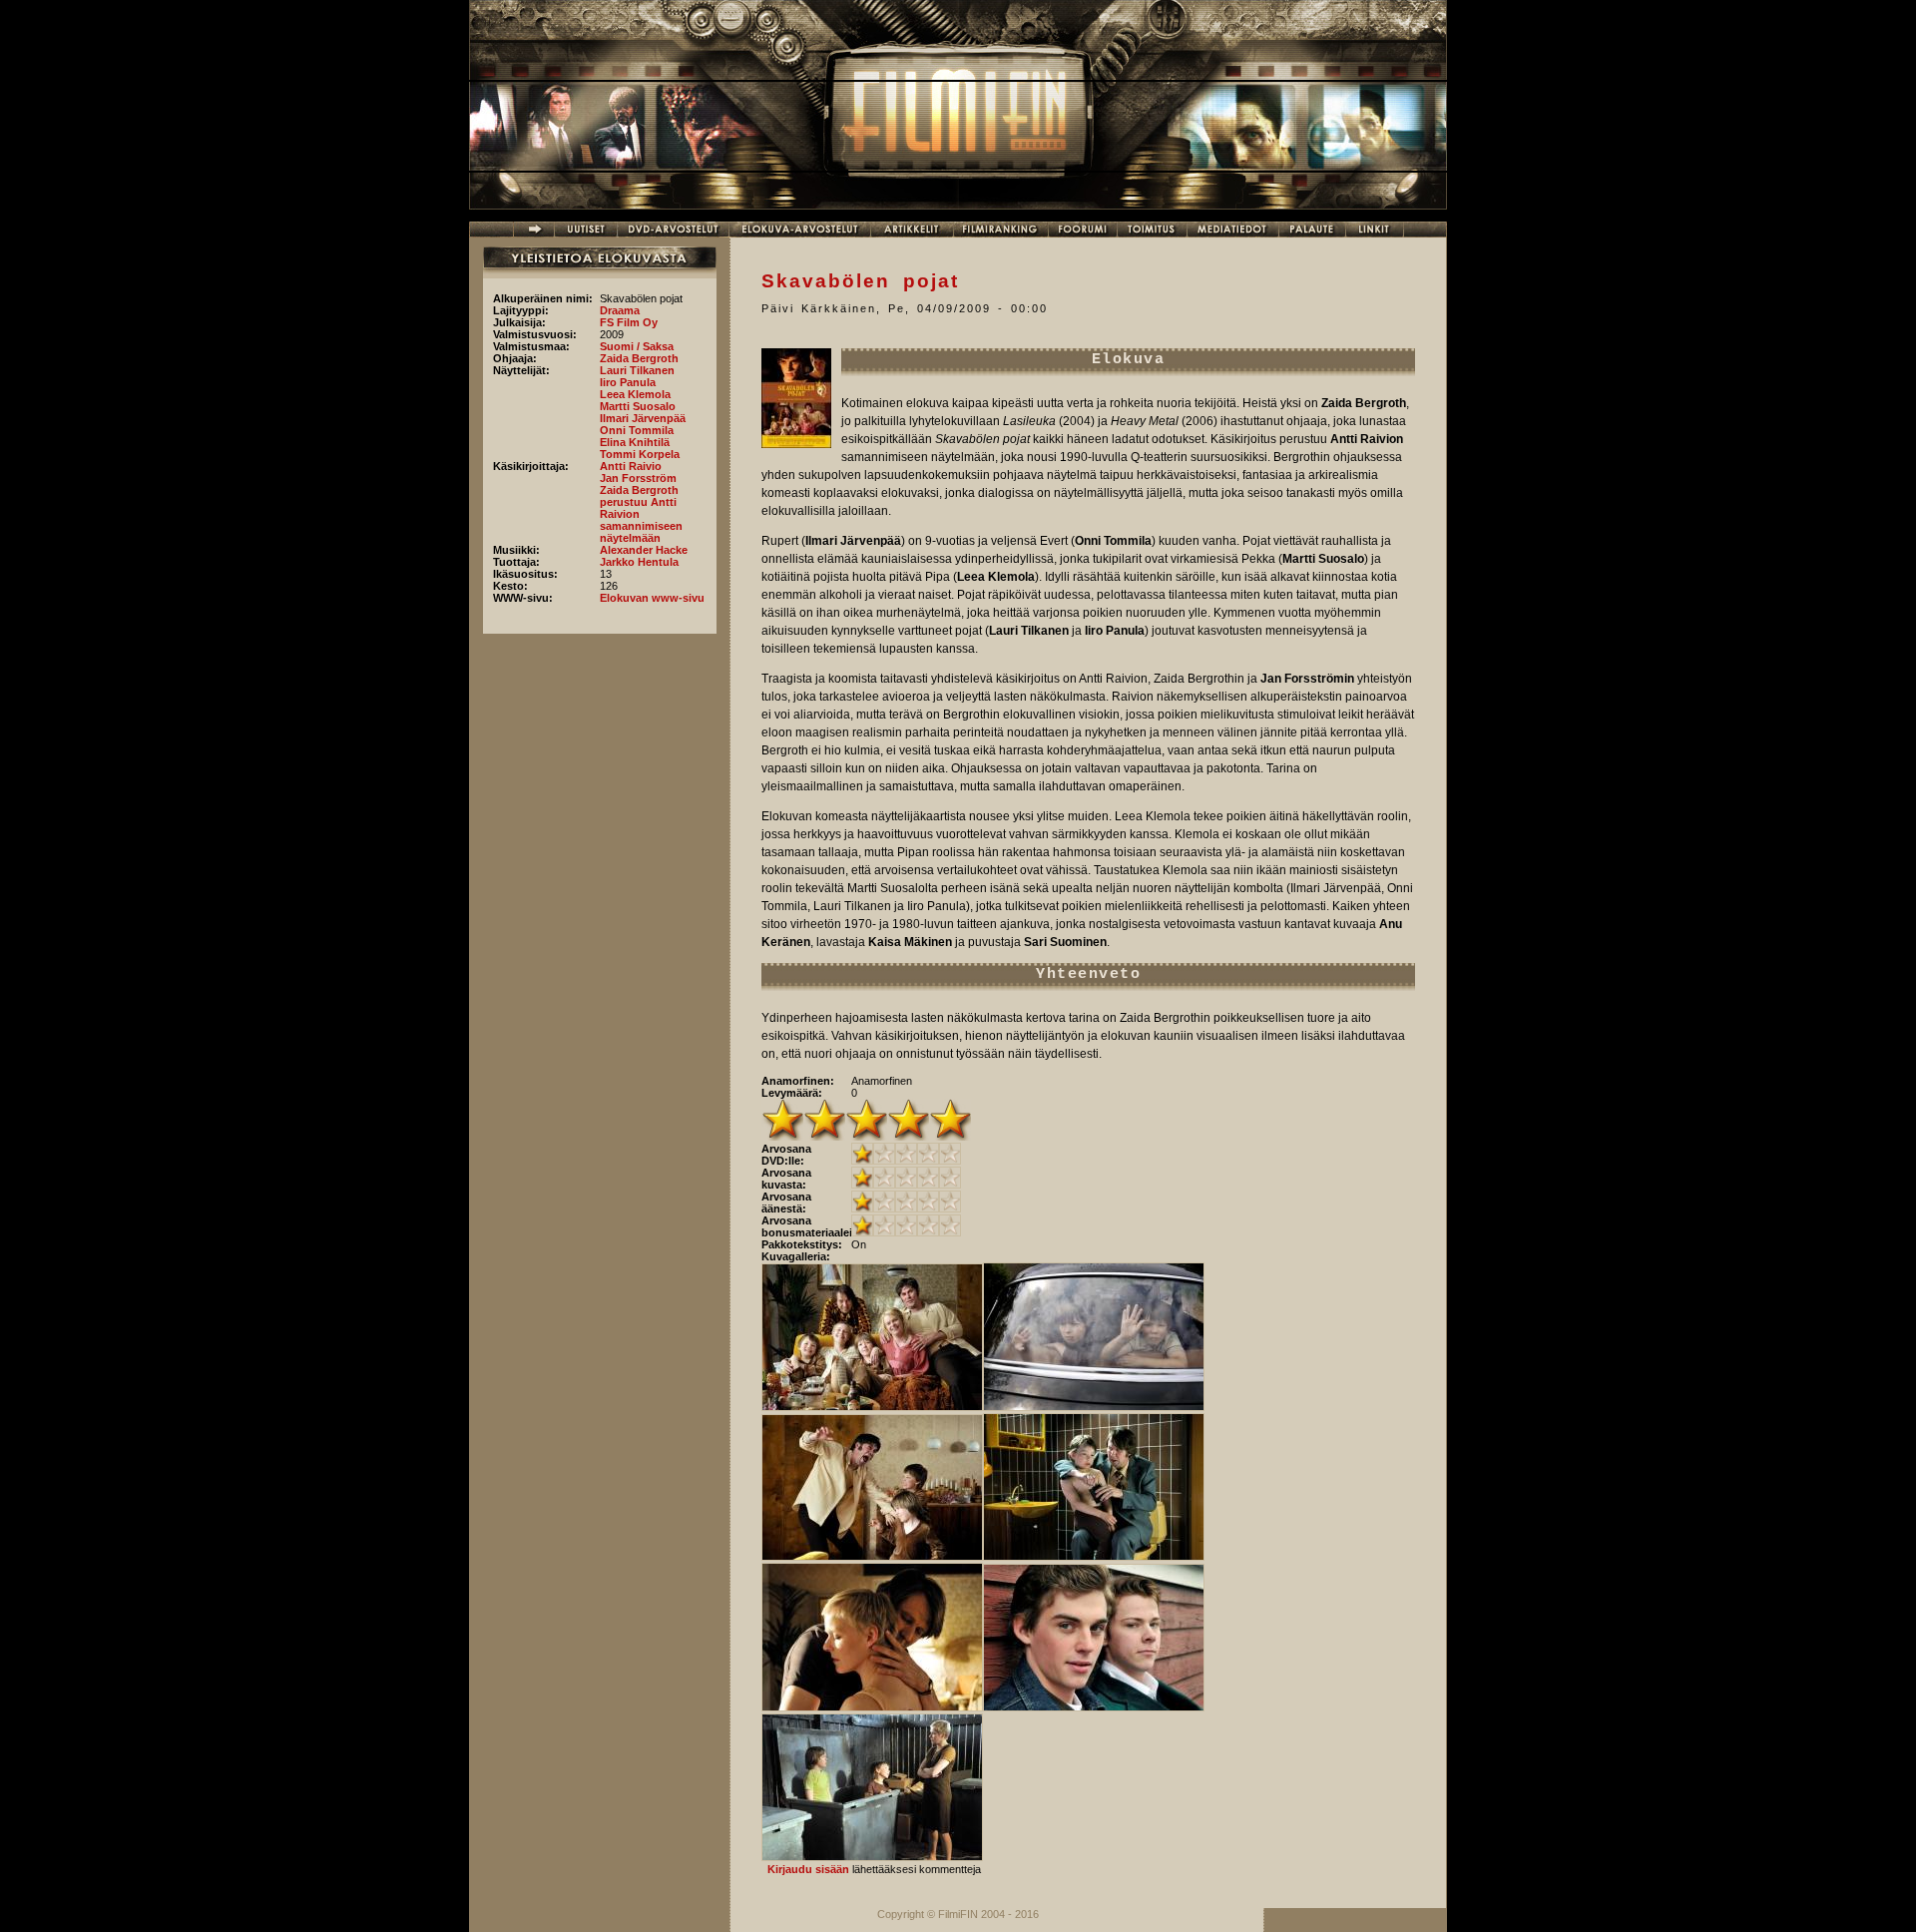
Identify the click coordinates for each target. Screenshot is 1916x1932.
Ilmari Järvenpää (643, 418)
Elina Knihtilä (635, 442)
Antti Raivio (631, 466)
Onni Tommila (637, 430)
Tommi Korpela (640, 454)
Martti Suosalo (638, 406)
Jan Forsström (638, 478)
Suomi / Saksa (637, 346)
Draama (620, 310)
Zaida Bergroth (639, 358)
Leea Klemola (635, 394)
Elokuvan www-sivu (652, 598)
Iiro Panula (628, 382)
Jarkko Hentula (639, 562)
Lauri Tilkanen (637, 370)
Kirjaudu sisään (808, 1869)
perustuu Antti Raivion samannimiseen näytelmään (641, 520)
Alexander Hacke (644, 550)
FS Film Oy (629, 322)
